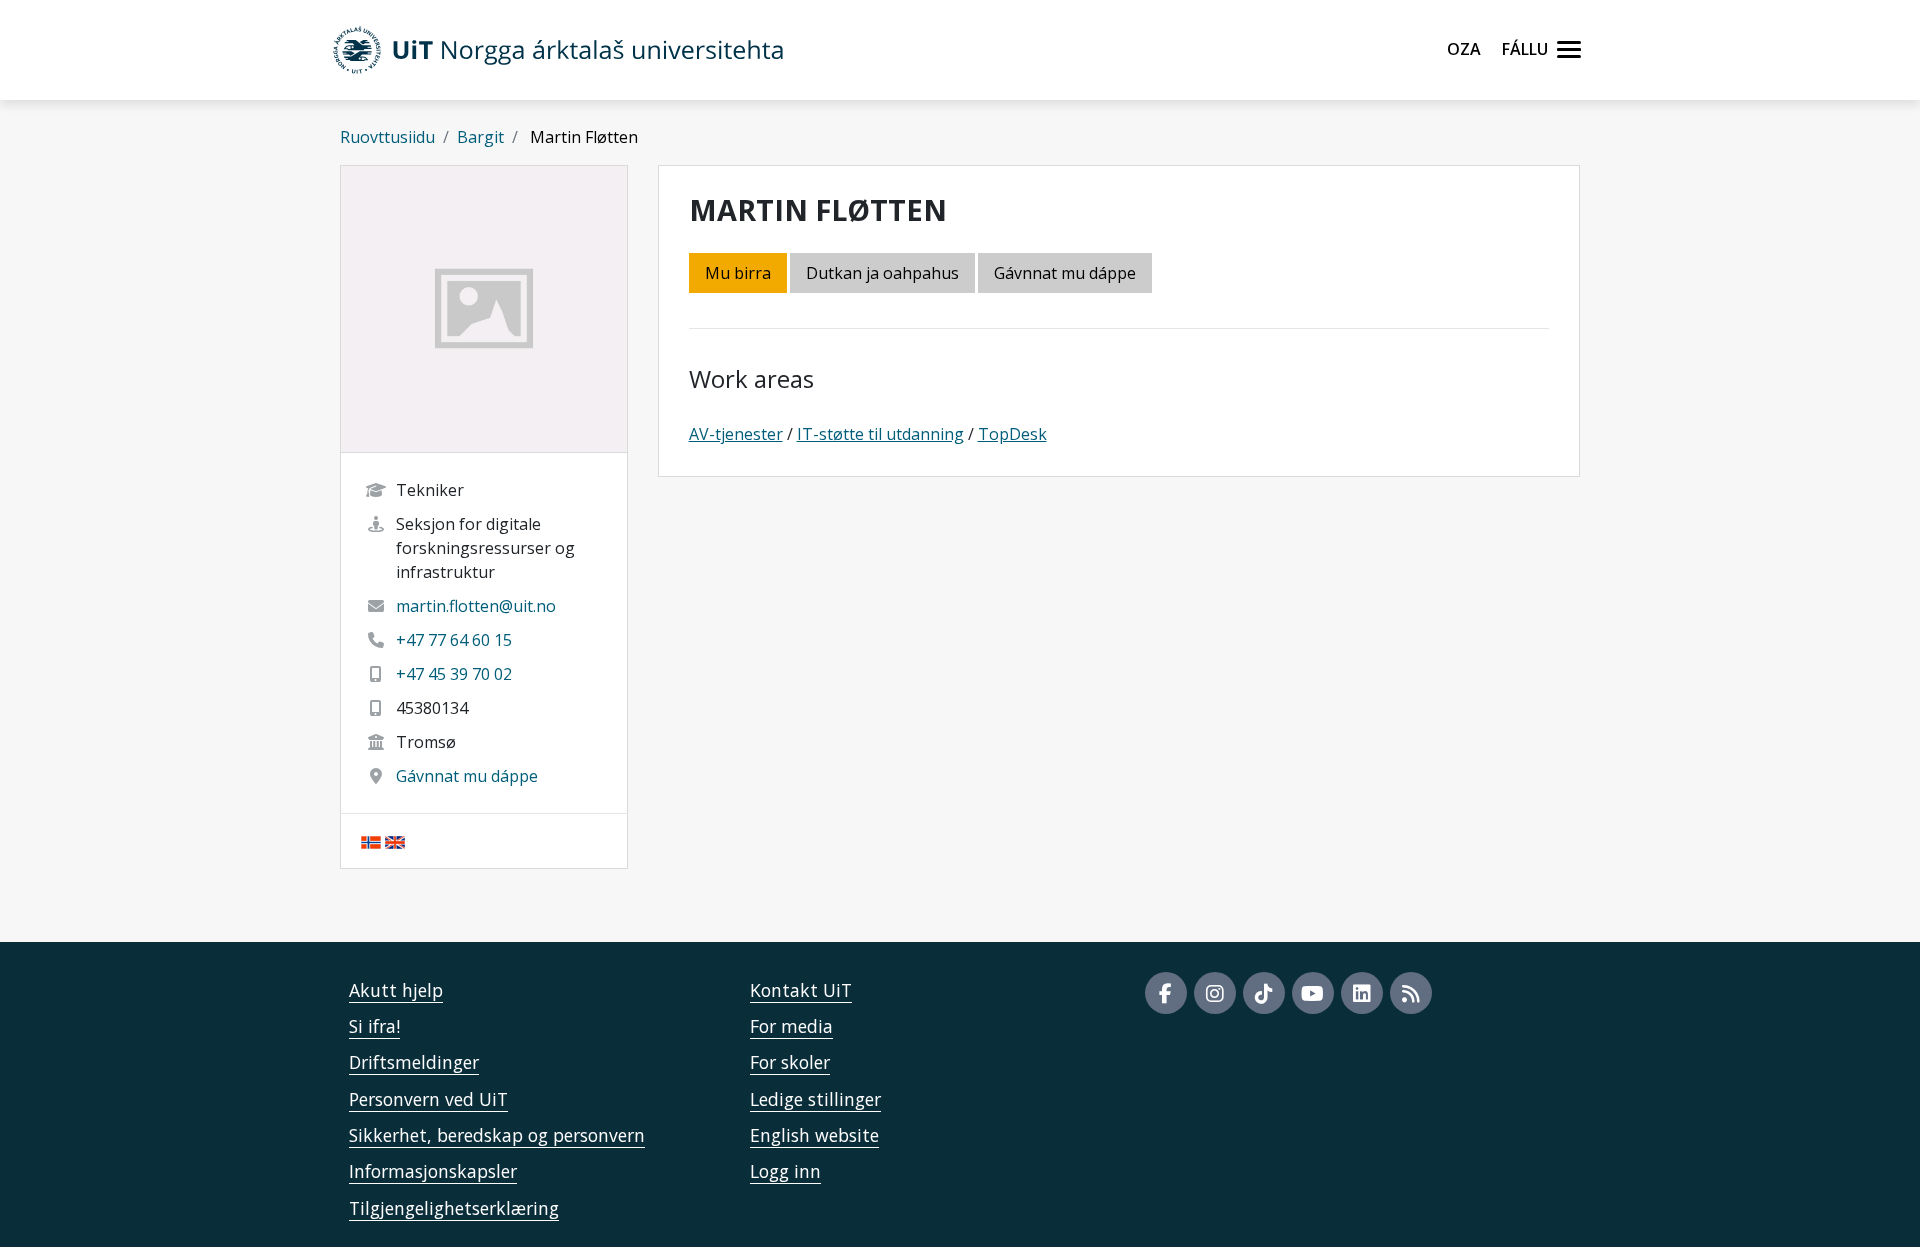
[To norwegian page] (371, 841)
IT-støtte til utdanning (880, 434)
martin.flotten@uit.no (476, 606)
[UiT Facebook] (1166, 993)
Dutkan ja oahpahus (882, 273)
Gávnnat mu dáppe (467, 776)
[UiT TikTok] (1264, 993)
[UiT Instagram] (1215, 993)
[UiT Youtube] (1313, 993)
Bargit (480, 137)
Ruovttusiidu (387, 137)
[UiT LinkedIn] (1362, 993)
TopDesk (1012, 434)
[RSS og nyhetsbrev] (1411, 993)
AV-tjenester (736, 434)
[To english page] (395, 841)
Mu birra (738, 273)
